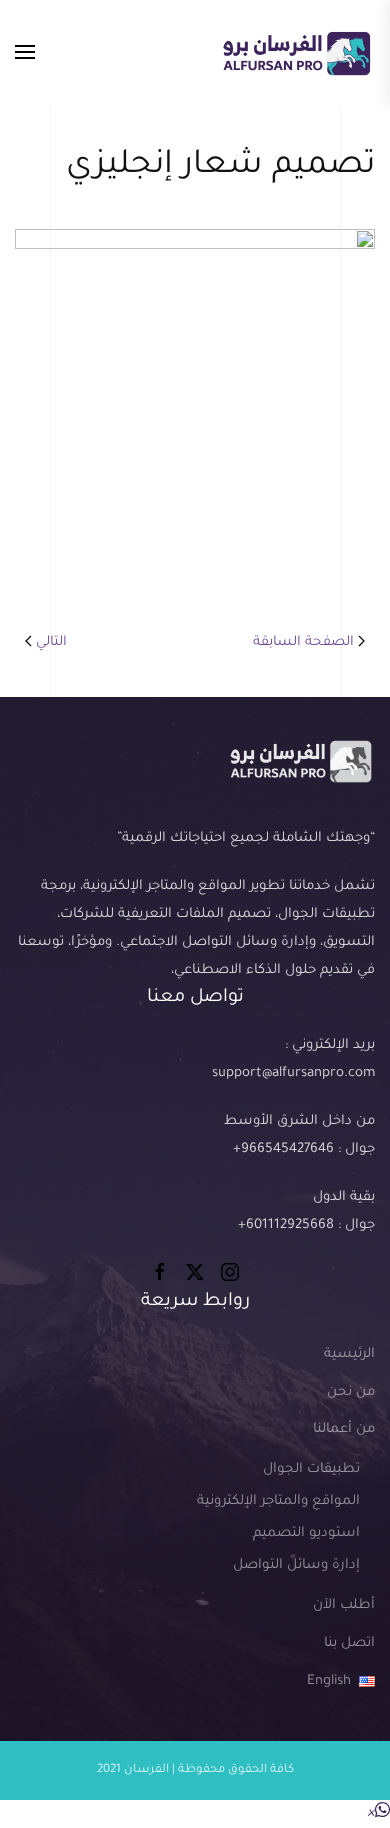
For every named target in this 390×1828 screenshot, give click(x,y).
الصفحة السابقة (303, 642)
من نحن (351, 1392)
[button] (25, 53)
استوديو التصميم (306, 1533)
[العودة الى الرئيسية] (296, 53)
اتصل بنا (349, 1643)
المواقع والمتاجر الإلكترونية (278, 1501)
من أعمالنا (344, 1429)
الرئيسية (349, 1354)
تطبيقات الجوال (311, 1469)
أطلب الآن (344, 1605)
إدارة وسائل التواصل (296, 1565)
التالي (51, 642)
